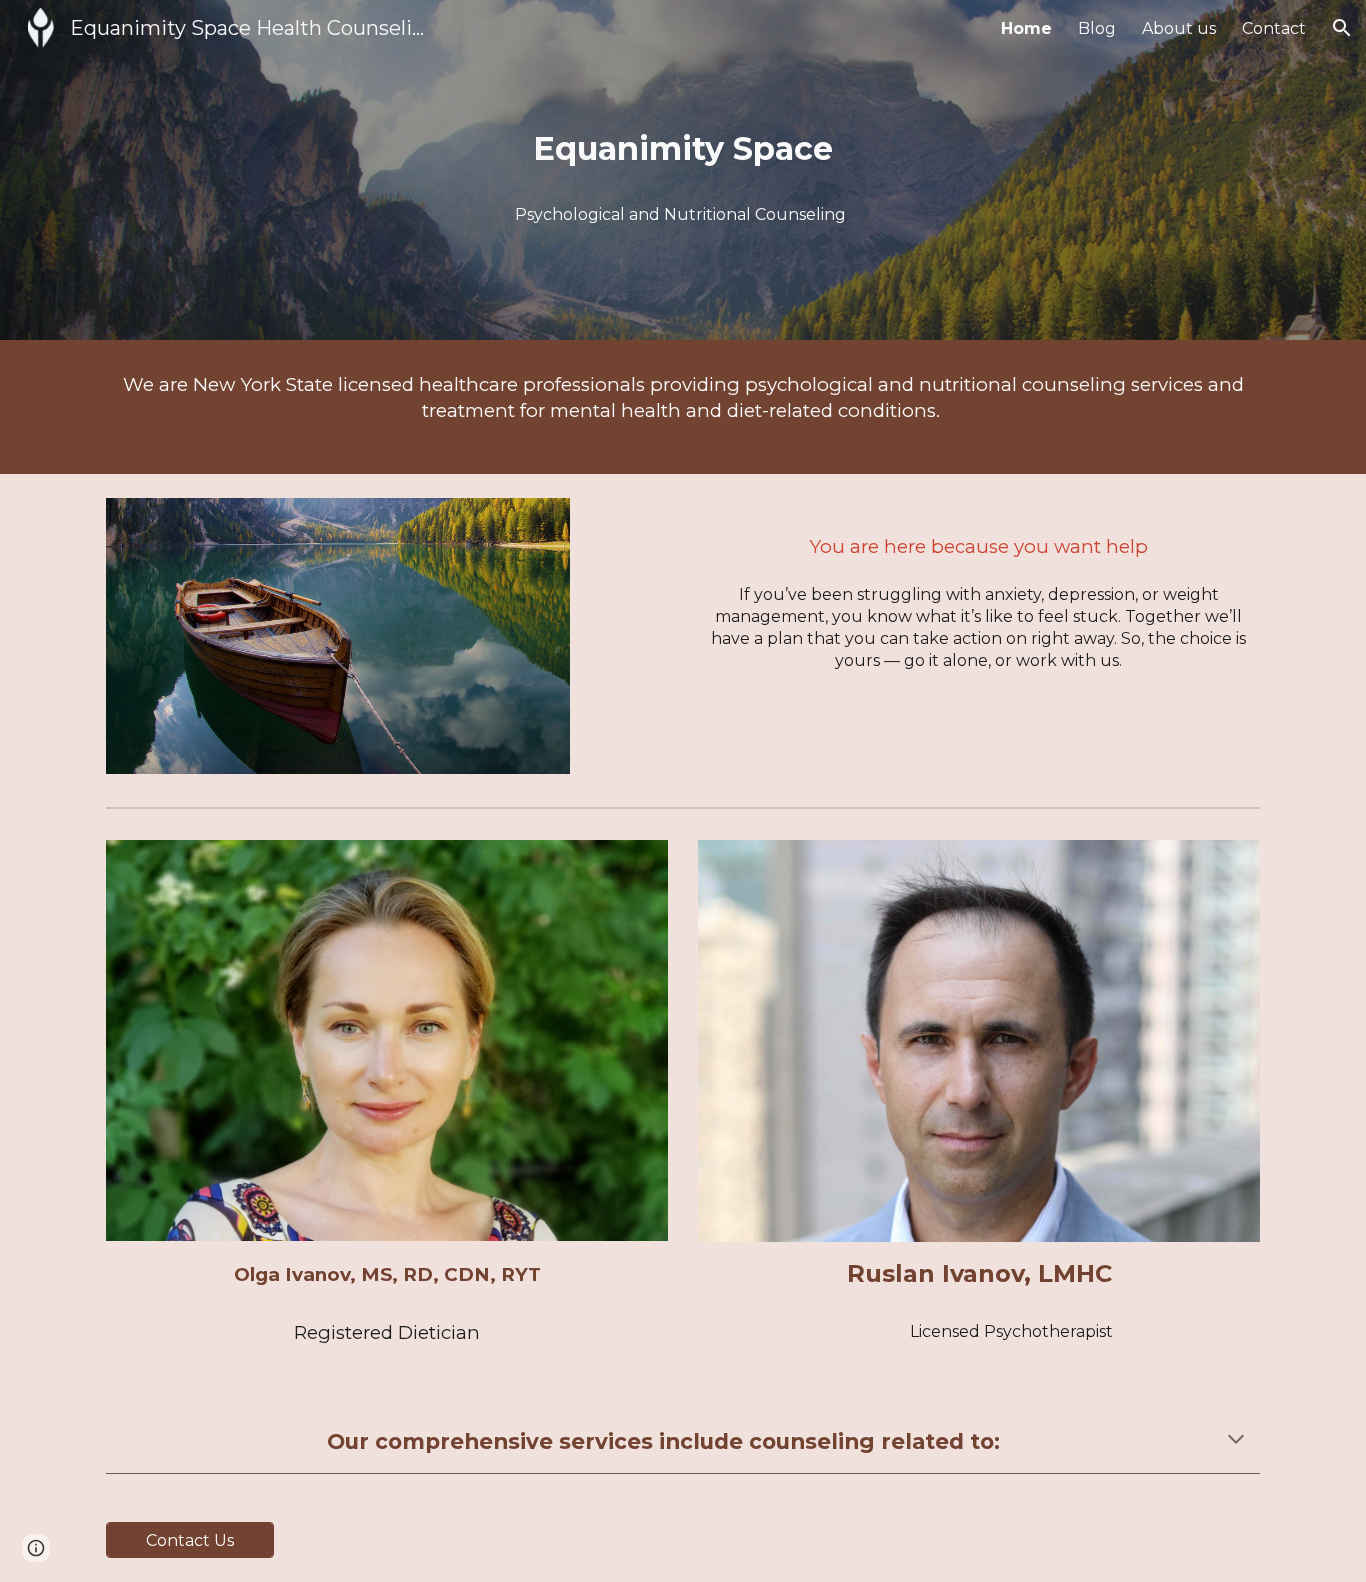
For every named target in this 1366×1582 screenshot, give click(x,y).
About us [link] (1179, 28)
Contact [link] (1274, 28)
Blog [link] (1097, 28)
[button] (1342, 28)
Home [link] (1026, 28)
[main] (683, 144)
